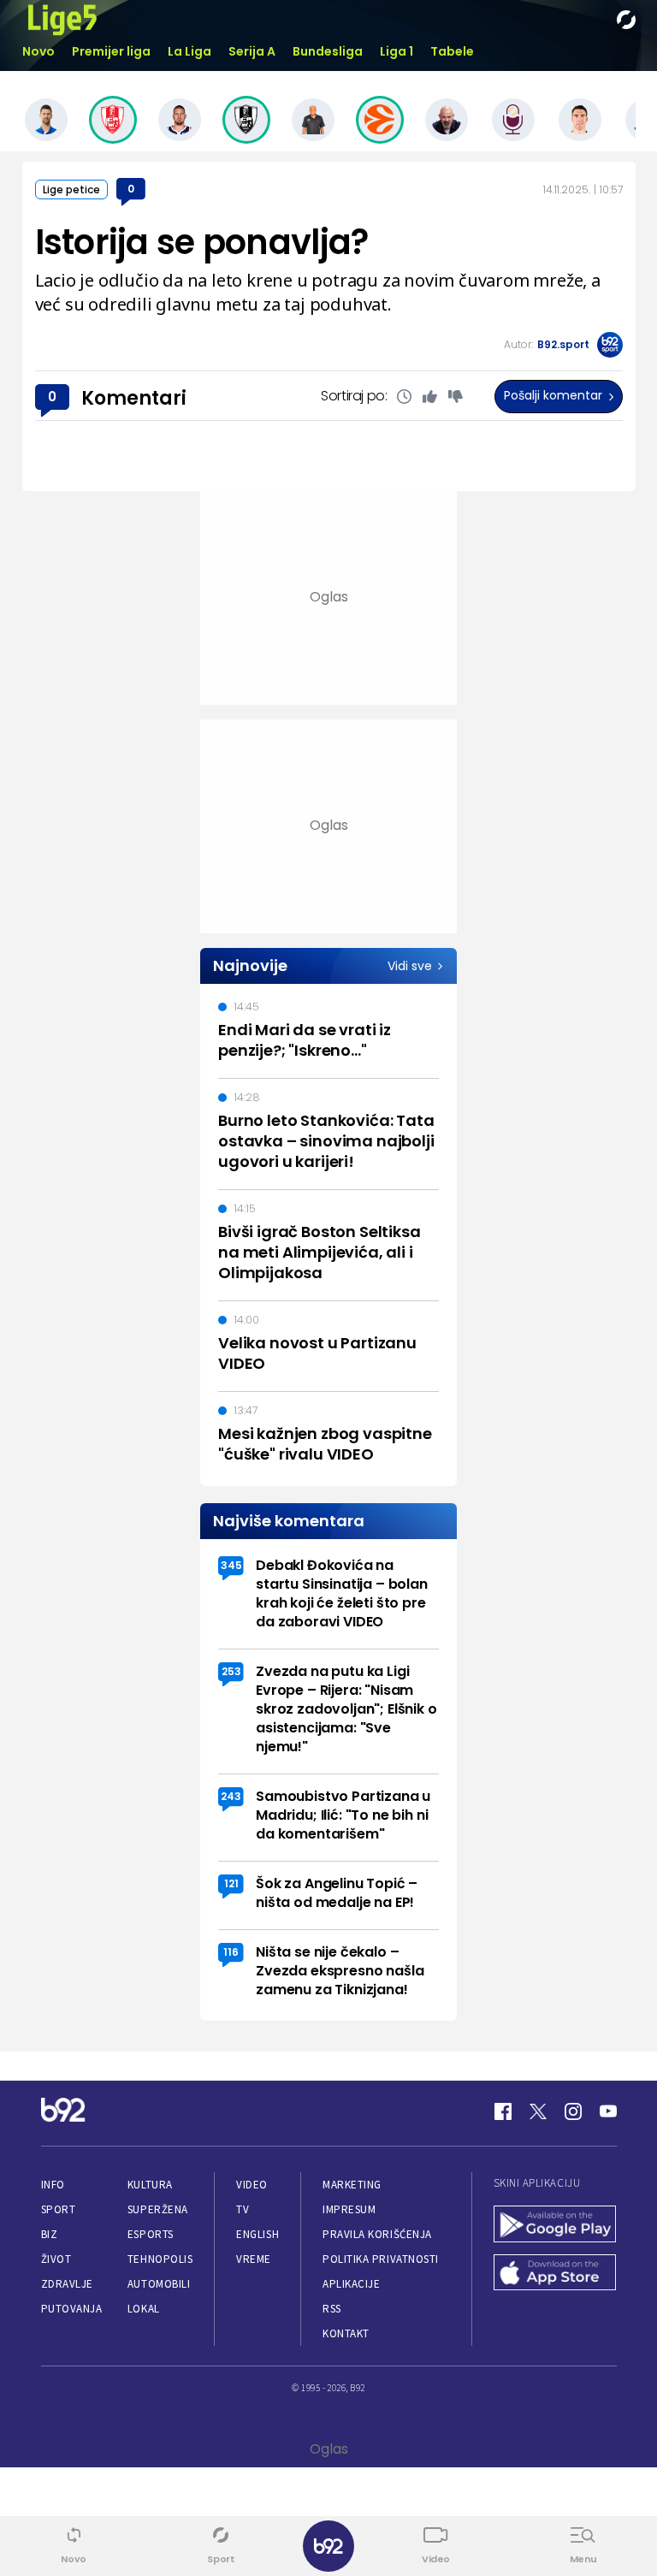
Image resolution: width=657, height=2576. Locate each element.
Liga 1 (397, 51)
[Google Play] (555, 2226)
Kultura (150, 2185)
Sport (59, 2209)
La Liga (189, 51)
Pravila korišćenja (377, 2234)
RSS (332, 2309)
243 (231, 1796)
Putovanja (72, 2309)
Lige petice (71, 189)
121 (231, 1883)
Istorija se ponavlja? (202, 242)
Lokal (144, 2309)
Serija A (252, 51)
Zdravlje (67, 2284)
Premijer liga (111, 51)
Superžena (158, 2209)
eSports (151, 2234)
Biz (50, 2234)
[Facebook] (503, 2111)
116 (231, 1952)
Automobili (159, 2284)
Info (53, 2185)
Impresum (349, 2209)
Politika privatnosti (381, 2259)
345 (231, 1565)
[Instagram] (573, 2111)
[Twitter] (538, 2111)
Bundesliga (328, 51)
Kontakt (346, 2333)
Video (252, 2185)
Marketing (352, 2185)
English (257, 2234)
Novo (38, 51)
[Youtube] (608, 2111)
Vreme (254, 2259)
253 (231, 1671)
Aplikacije (351, 2284)
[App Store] (555, 2274)
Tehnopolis (160, 2259)
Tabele (452, 51)
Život (56, 2259)
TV (243, 2209)
